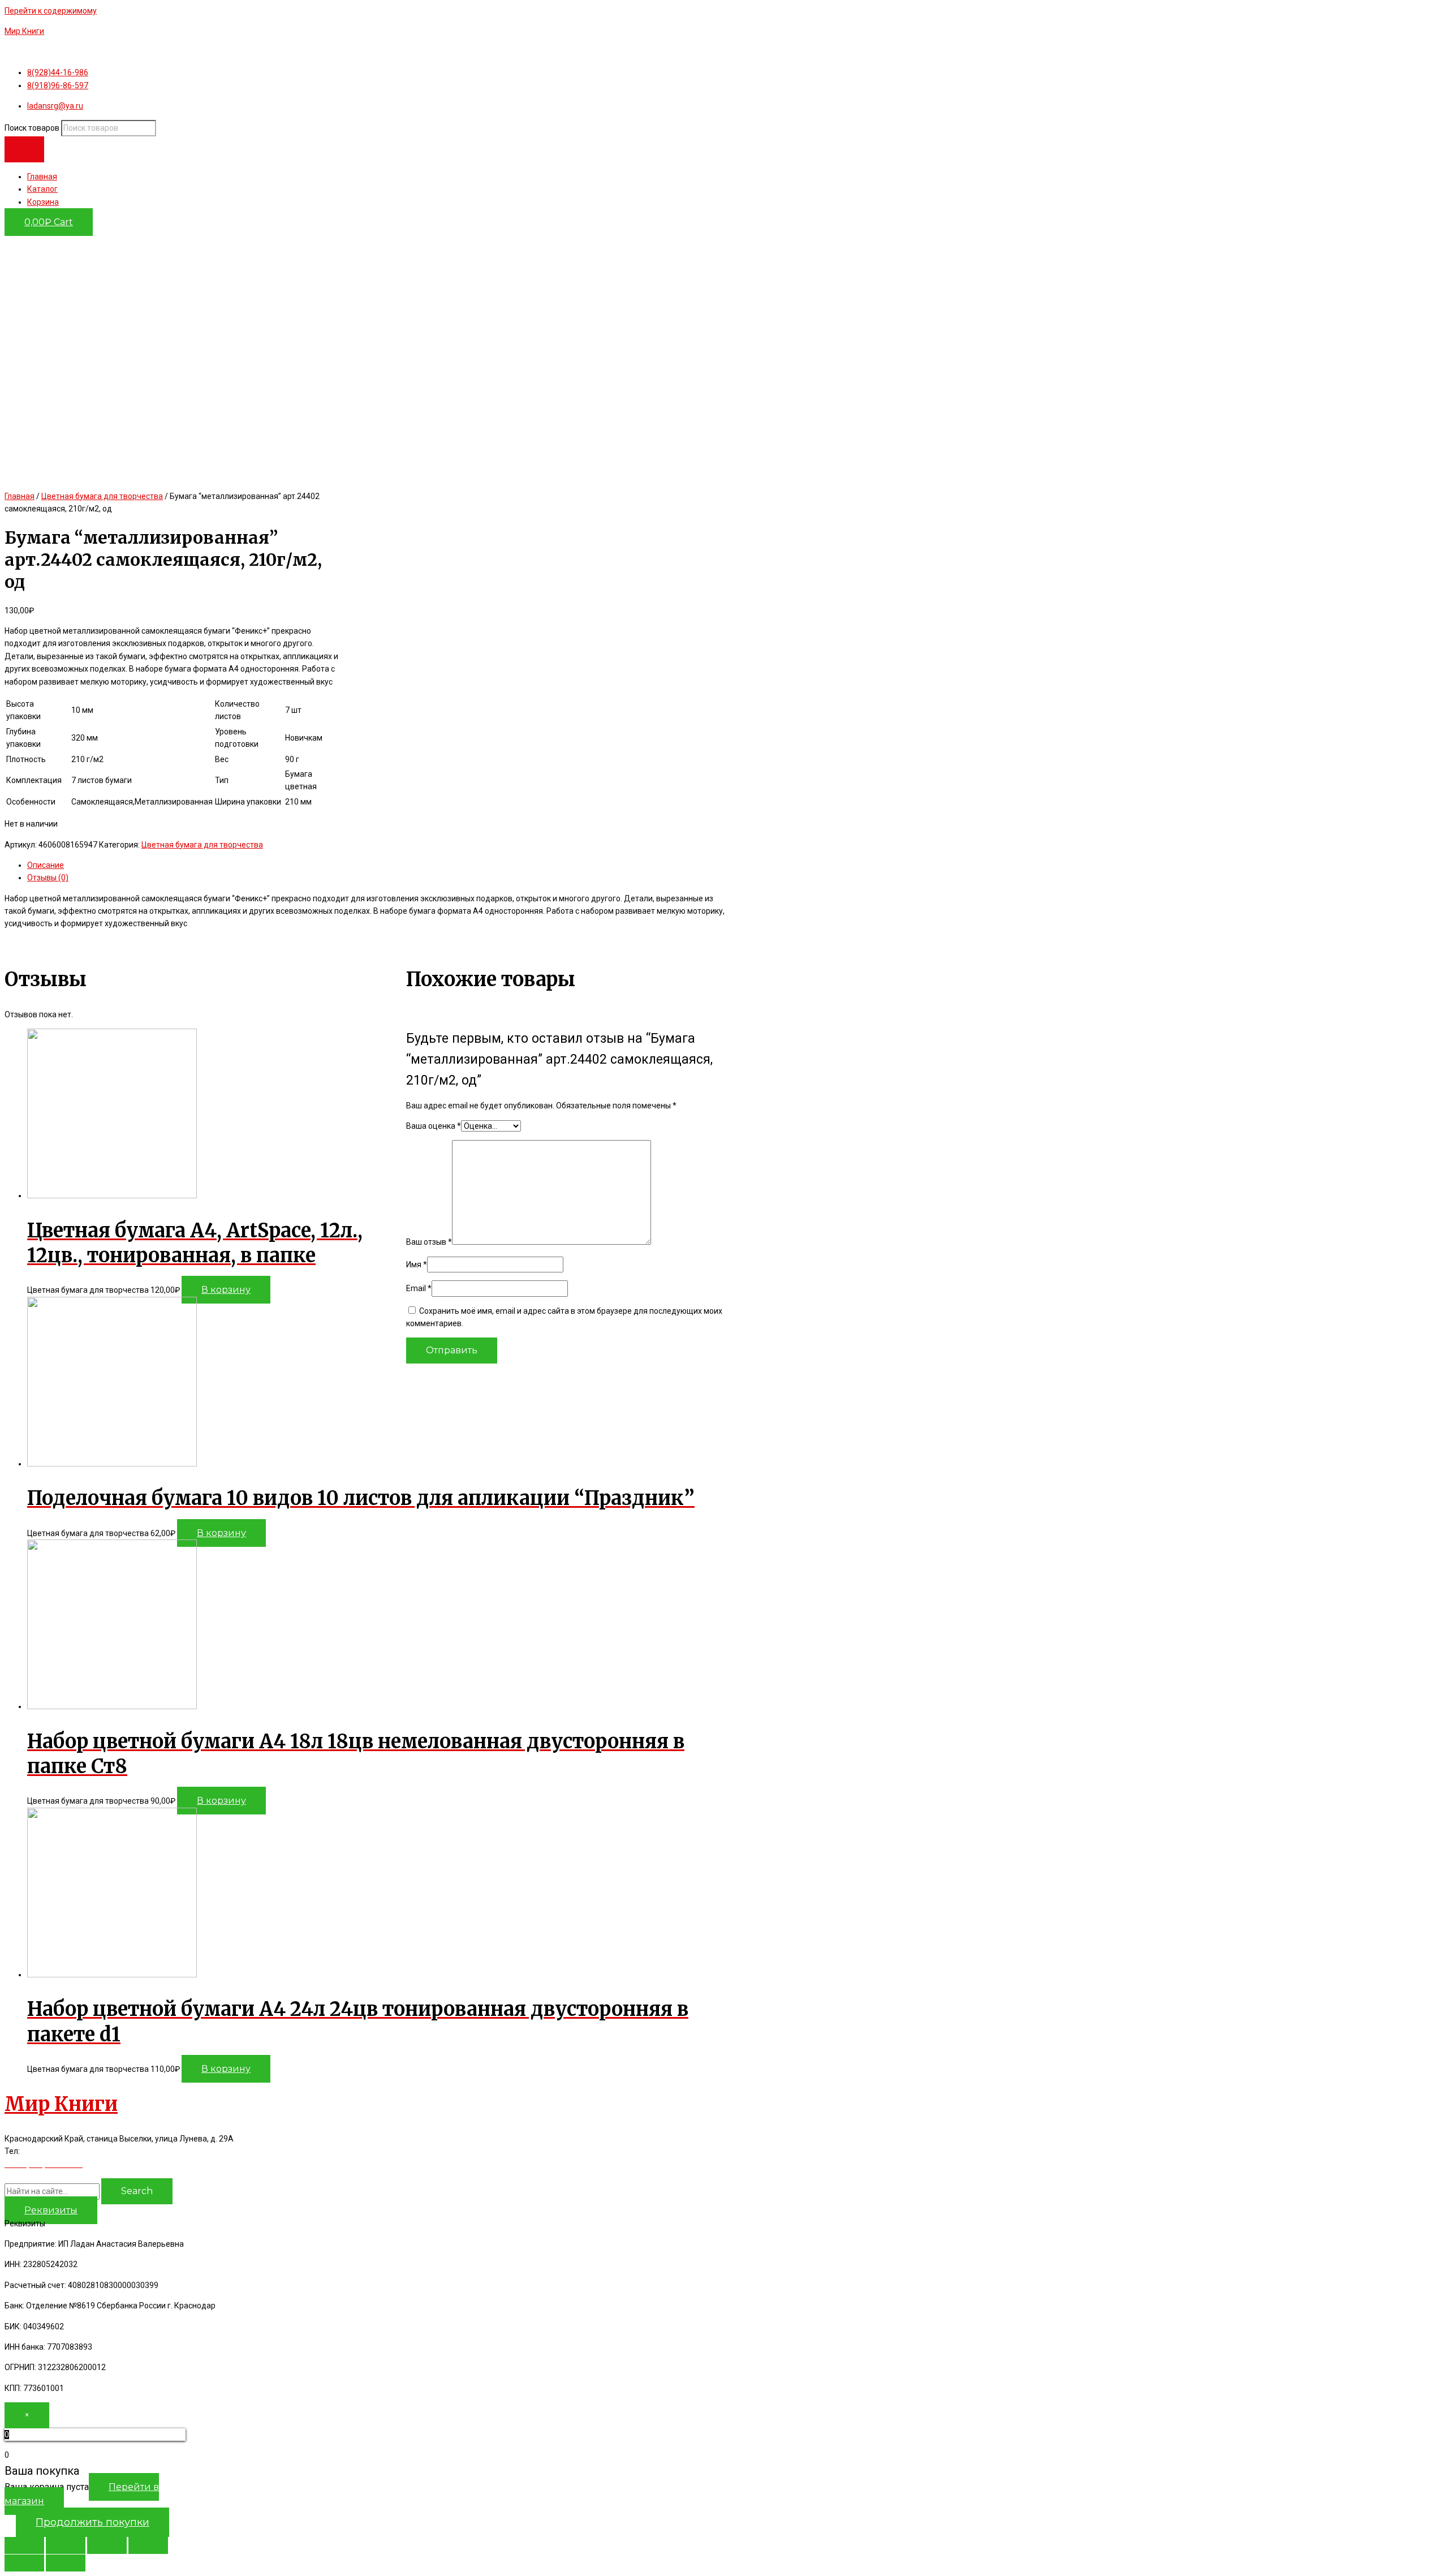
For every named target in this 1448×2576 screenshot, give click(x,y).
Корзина (43, 202)
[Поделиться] (66, 2545)
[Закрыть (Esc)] (24, 2545)
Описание (46, 865)
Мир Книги (24, 31)
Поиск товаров (32, 128)
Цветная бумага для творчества (102, 496)
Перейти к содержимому (51, 11)
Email (419, 1288)
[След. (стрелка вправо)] (66, 2563)
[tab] (381, 865)
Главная (42, 177)
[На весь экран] (107, 2545)
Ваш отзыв (429, 1242)
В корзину (226, 1290)
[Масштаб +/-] (148, 2545)
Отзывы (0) (48, 878)
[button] (51, 2210)
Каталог (42, 189)
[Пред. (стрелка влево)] (24, 2563)
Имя (417, 1265)
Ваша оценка (434, 1126)
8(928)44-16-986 (54, 2151)
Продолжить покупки (92, 2522)
